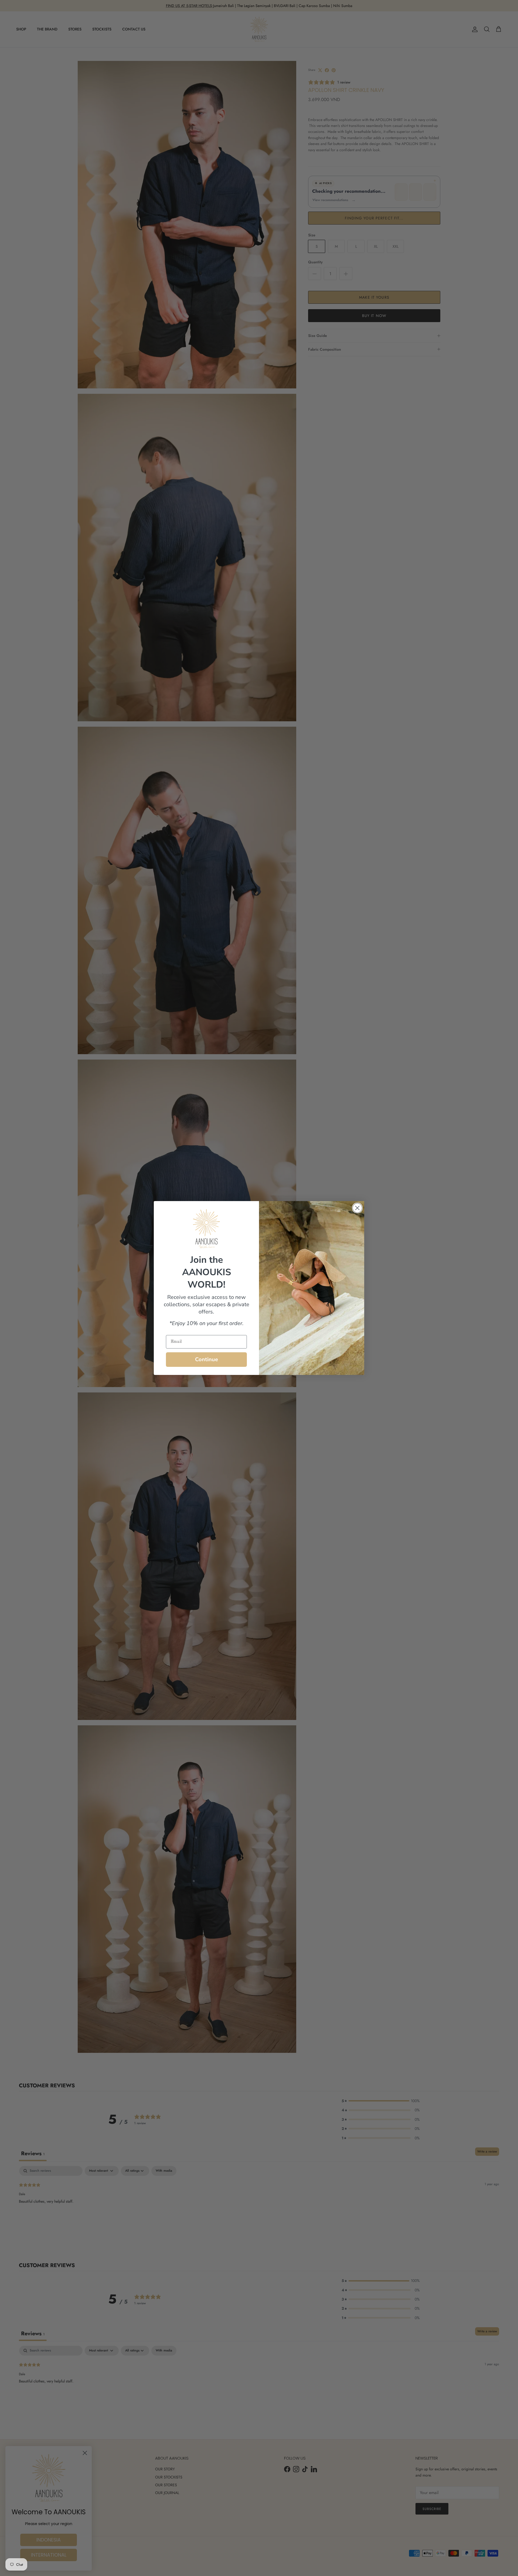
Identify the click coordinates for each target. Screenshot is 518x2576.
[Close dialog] (357, 1208)
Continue (207, 1359)
